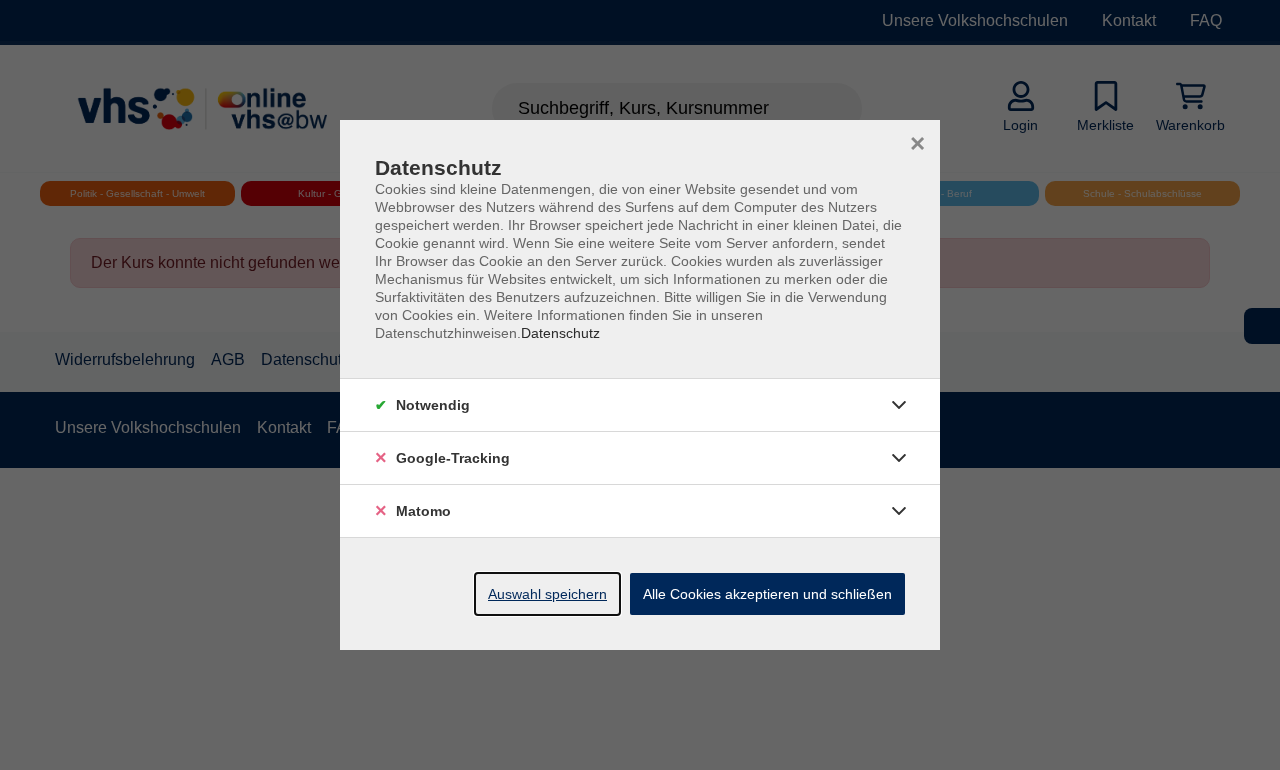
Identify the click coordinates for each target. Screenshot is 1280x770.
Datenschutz (560, 333)
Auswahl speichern (547, 594)
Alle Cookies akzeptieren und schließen (767, 594)
